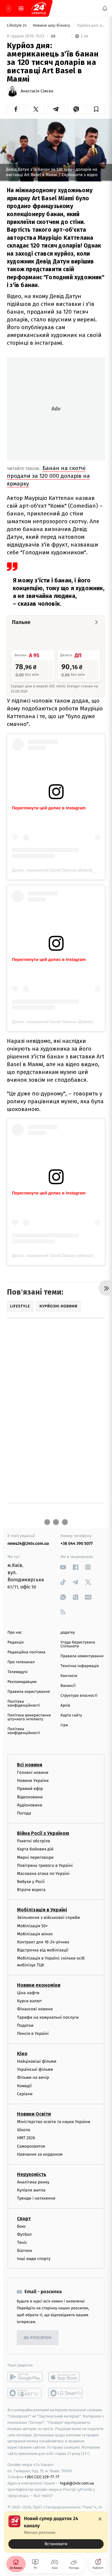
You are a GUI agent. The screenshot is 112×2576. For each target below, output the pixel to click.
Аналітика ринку (33, 2182)
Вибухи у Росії (31, 1882)
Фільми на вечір (33, 2077)
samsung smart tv (66, 2393)
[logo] (39, 8)
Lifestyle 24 (17, 26)
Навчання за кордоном (40, 2154)
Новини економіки (39, 1985)
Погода (24, 1813)
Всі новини (30, 1765)
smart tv (25, 2393)
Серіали (25, 2094)
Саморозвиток (31, 2146)
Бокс (22, 2226)
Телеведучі (17, 1672)
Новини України (33, 1781)
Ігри (64, 1725)
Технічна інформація (80, 1666)
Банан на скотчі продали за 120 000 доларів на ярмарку (48, 476)
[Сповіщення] (105, 8)
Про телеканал (21, 1662)
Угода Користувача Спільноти (78, 1644)
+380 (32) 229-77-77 (42, 2477)
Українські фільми (35, 2069)
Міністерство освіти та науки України (54, 2122)
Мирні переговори (35, 1857)
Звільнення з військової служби (49, 1917)
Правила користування (29, 1692)
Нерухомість (32, 2174)
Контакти (69, 1676)
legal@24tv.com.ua (77, 2483)
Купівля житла (31, 2190)
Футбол (24, 2234)
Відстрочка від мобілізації (43, 1950)
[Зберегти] (96, 109)
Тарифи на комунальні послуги (48, 2017)
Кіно (22, 2054)
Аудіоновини (30, 1805)
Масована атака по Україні (43, 1873)
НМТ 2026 (26, 2138)
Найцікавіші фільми (37, 2061)
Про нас (15, 1633)
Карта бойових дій (35, 1849)
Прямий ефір (30, 1789)
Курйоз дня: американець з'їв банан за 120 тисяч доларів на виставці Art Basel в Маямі (91, 26)
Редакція (16, 1642)
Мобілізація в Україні (42, 1910)
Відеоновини (30, 1797)
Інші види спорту (34, 2259)
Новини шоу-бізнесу (52, 26)
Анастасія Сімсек (37, 91)
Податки (25, 2025)
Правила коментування (82, 1656)
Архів (65, 1706)
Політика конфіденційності (24, 1704)
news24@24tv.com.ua (28, 1543)
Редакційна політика (26, 1652)
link (63, 1567)
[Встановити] (56, 2532)
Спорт (24, 2218)
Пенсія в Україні (33, 2033)
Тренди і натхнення (36, 2198)
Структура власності (79, 1696)
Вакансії (68, 1686)
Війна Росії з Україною (43, 1833)
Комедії (24, 2086)
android (25, 2377)
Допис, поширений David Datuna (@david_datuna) (61, 870)
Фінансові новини (35, 2009)
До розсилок (38, 2338)
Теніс (22, 2242)
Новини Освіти (34, 2114)
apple (66, 2377)
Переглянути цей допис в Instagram (49, 808)
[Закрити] (100, 2519)
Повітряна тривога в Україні (45, 1865)
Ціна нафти (28, 1993)
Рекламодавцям (22, 1682)
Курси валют (29, 2001)
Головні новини (33, 1772)
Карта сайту (71, 1715)
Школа (24, 2130)
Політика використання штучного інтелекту (29, 1717)
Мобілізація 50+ (32, 1926)
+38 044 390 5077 (77, 1543)
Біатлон (25, 2251)
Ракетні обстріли (34, 1841)
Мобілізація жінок (35, 1934)
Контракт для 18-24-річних (43, 1942)
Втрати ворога (31, 1890)
